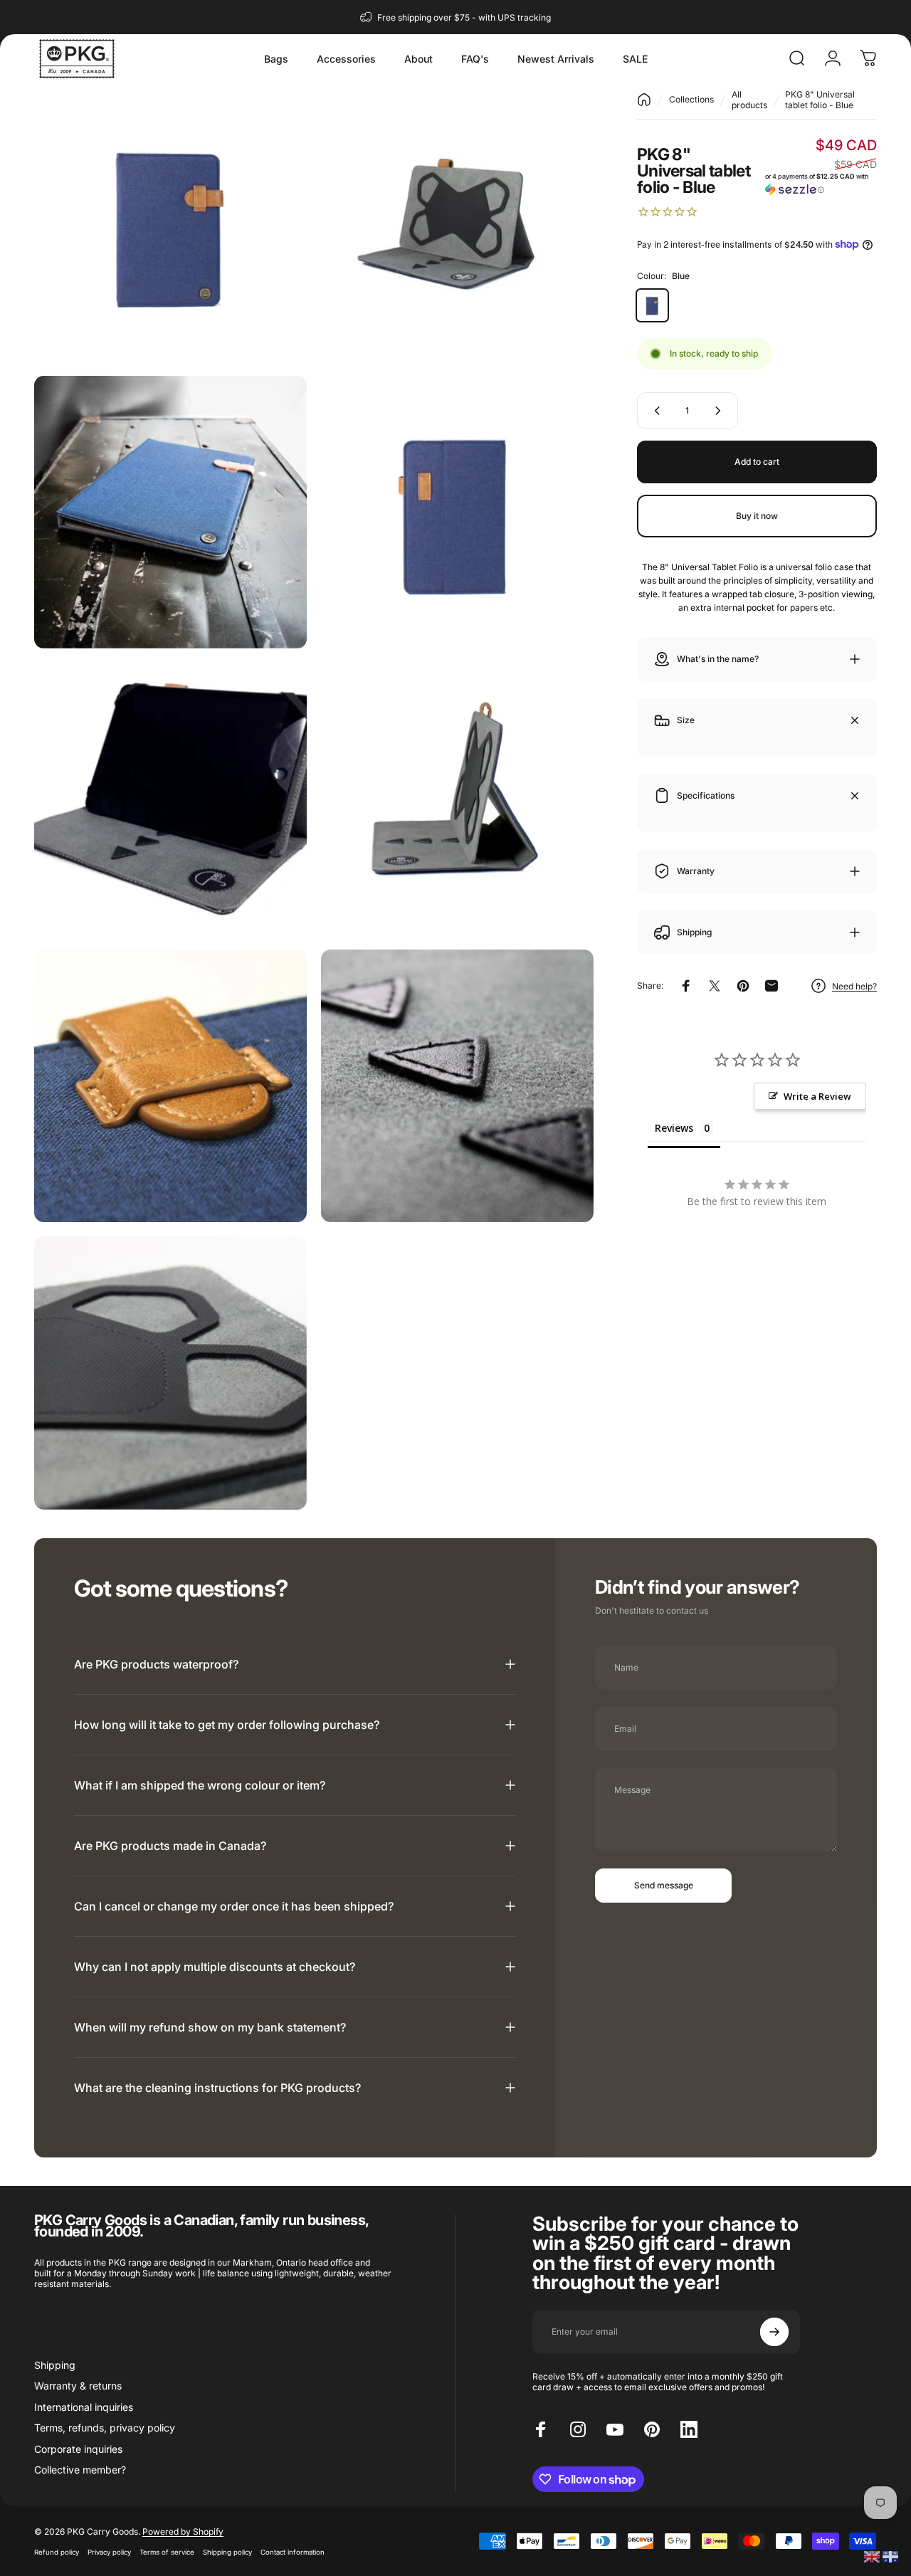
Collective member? (80, 2470)
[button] (821, 183)
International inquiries (84, 2407)
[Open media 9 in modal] (170, 1373)
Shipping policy (227, 2552)
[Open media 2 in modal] (457, 225)
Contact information (293, 2552)
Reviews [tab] (674, 1128)
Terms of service (167, 2552)
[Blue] (652, 305)
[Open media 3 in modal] (170, 512)
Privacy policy (109, 2552)
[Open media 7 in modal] (170, 1086)
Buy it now (757, 516)
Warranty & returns (78, 2386)
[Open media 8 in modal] (457, 1086)
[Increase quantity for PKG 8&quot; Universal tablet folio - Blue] (721, 411)
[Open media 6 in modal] (457, 799)
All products (749, 100)
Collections (691, 99)
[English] (873, 2556)
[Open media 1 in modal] (170, 225)
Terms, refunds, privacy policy (105, 2428)
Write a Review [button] (817, 1096)
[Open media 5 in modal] (170, 799)
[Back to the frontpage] (644, 100)
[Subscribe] (774, 2332)
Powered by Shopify (183, 2532)
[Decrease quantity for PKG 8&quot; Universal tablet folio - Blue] (654, 411)
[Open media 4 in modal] (457, 512)
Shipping (55, 2365)
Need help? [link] (854, 986)
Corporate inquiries (78, 2449)
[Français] (891, 2556)
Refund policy (57, 2552)
